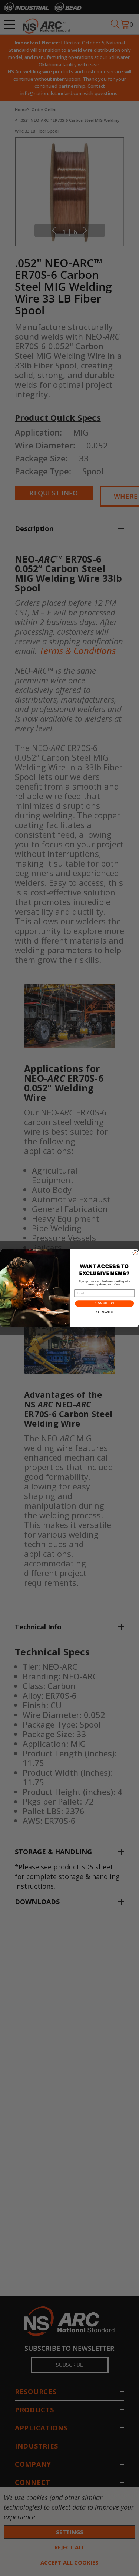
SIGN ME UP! (104, 1304)
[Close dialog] (135, 1253)
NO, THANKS (104, 1312)
